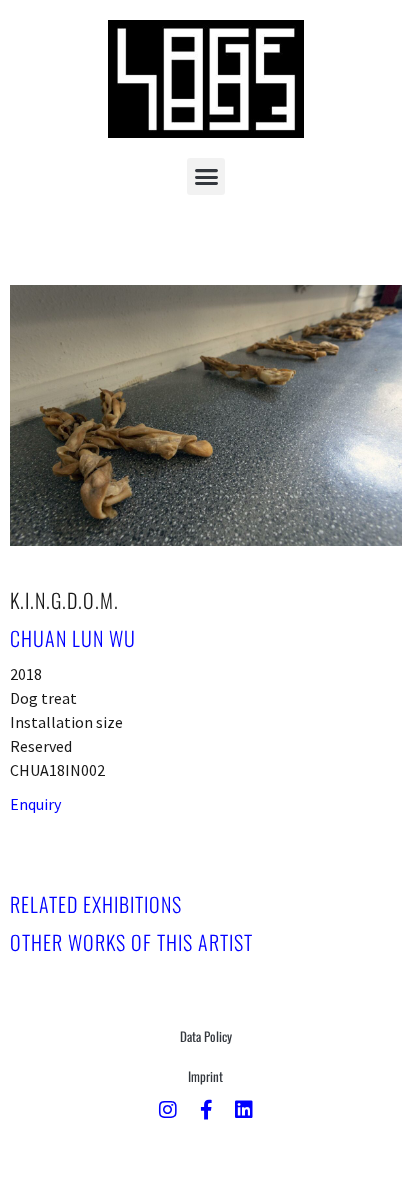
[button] (206, 177)
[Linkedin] (244, 1110)
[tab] (96, 904)
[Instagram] (168, 1110)
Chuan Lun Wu (73, 638)
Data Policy (206, 1036)
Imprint (205, 1076)
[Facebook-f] (206, 1110)
